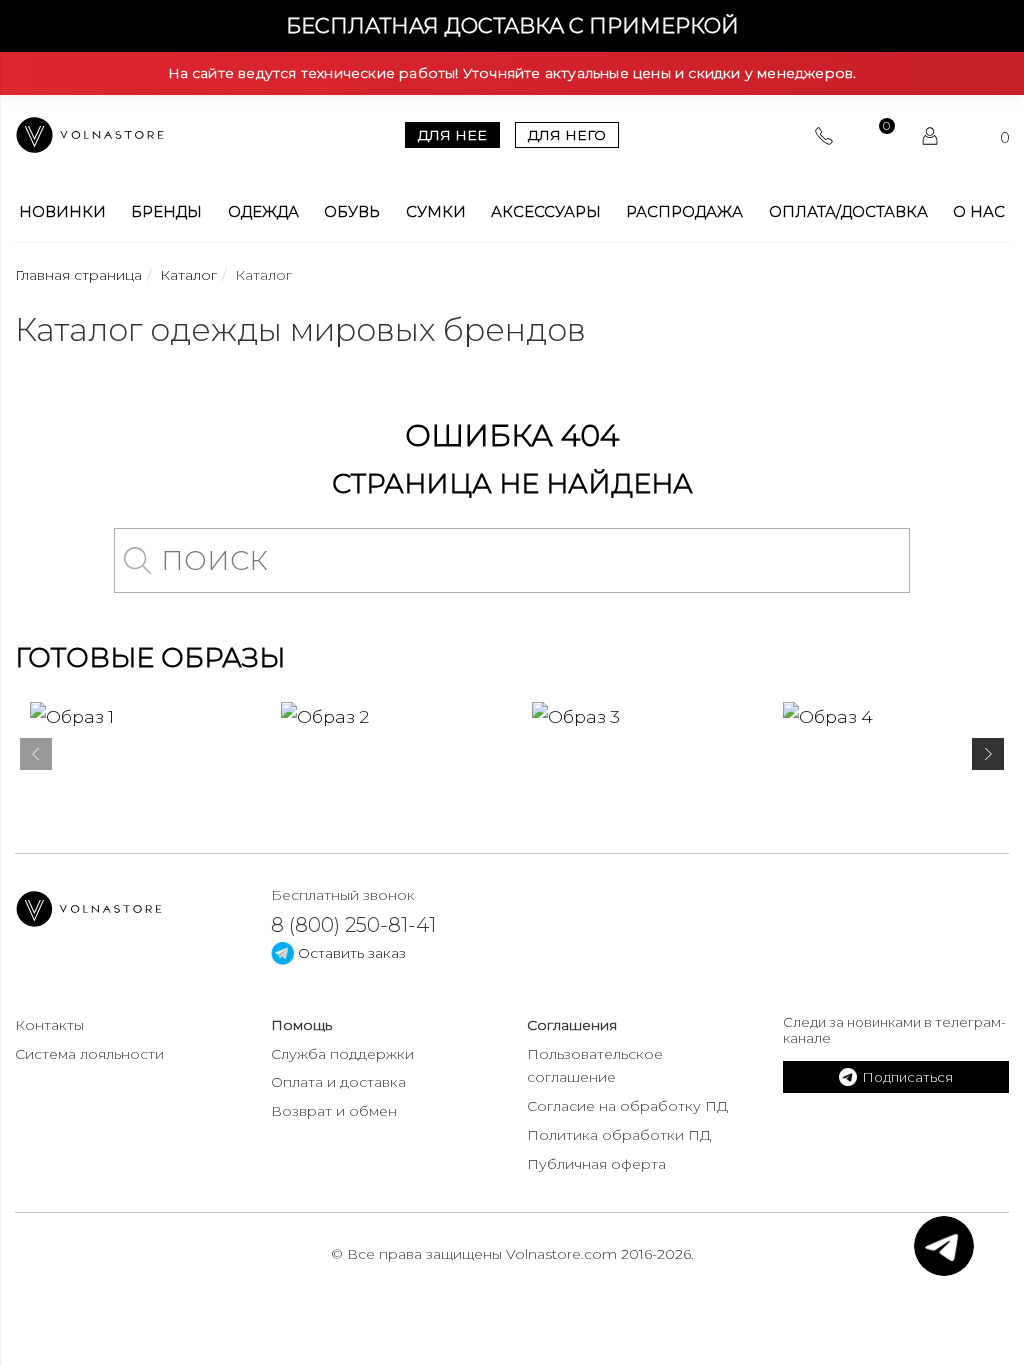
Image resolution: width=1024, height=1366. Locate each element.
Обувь (352, 212)
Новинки (62, 212)
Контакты (49, 1025)
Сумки (436, 212)
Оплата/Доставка (848, 212)
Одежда (263, 212)
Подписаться (907, 1077)
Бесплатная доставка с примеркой (512, 25)
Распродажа (684, 212)
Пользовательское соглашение (595, 1066)
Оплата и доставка (338, 1082)
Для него (567, 135)
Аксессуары (546, 212)
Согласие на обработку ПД (627, 1106)
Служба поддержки (342, 1054)
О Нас (979, 212)
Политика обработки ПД (619, 1135)
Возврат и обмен (334, 1111)
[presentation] (36, 758)
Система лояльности (89, 1054)
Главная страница (78, 275)
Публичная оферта (596, 1164)
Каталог (188, 275)
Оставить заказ (350, 953)
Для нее (452, 135)
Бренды (166, 212)
